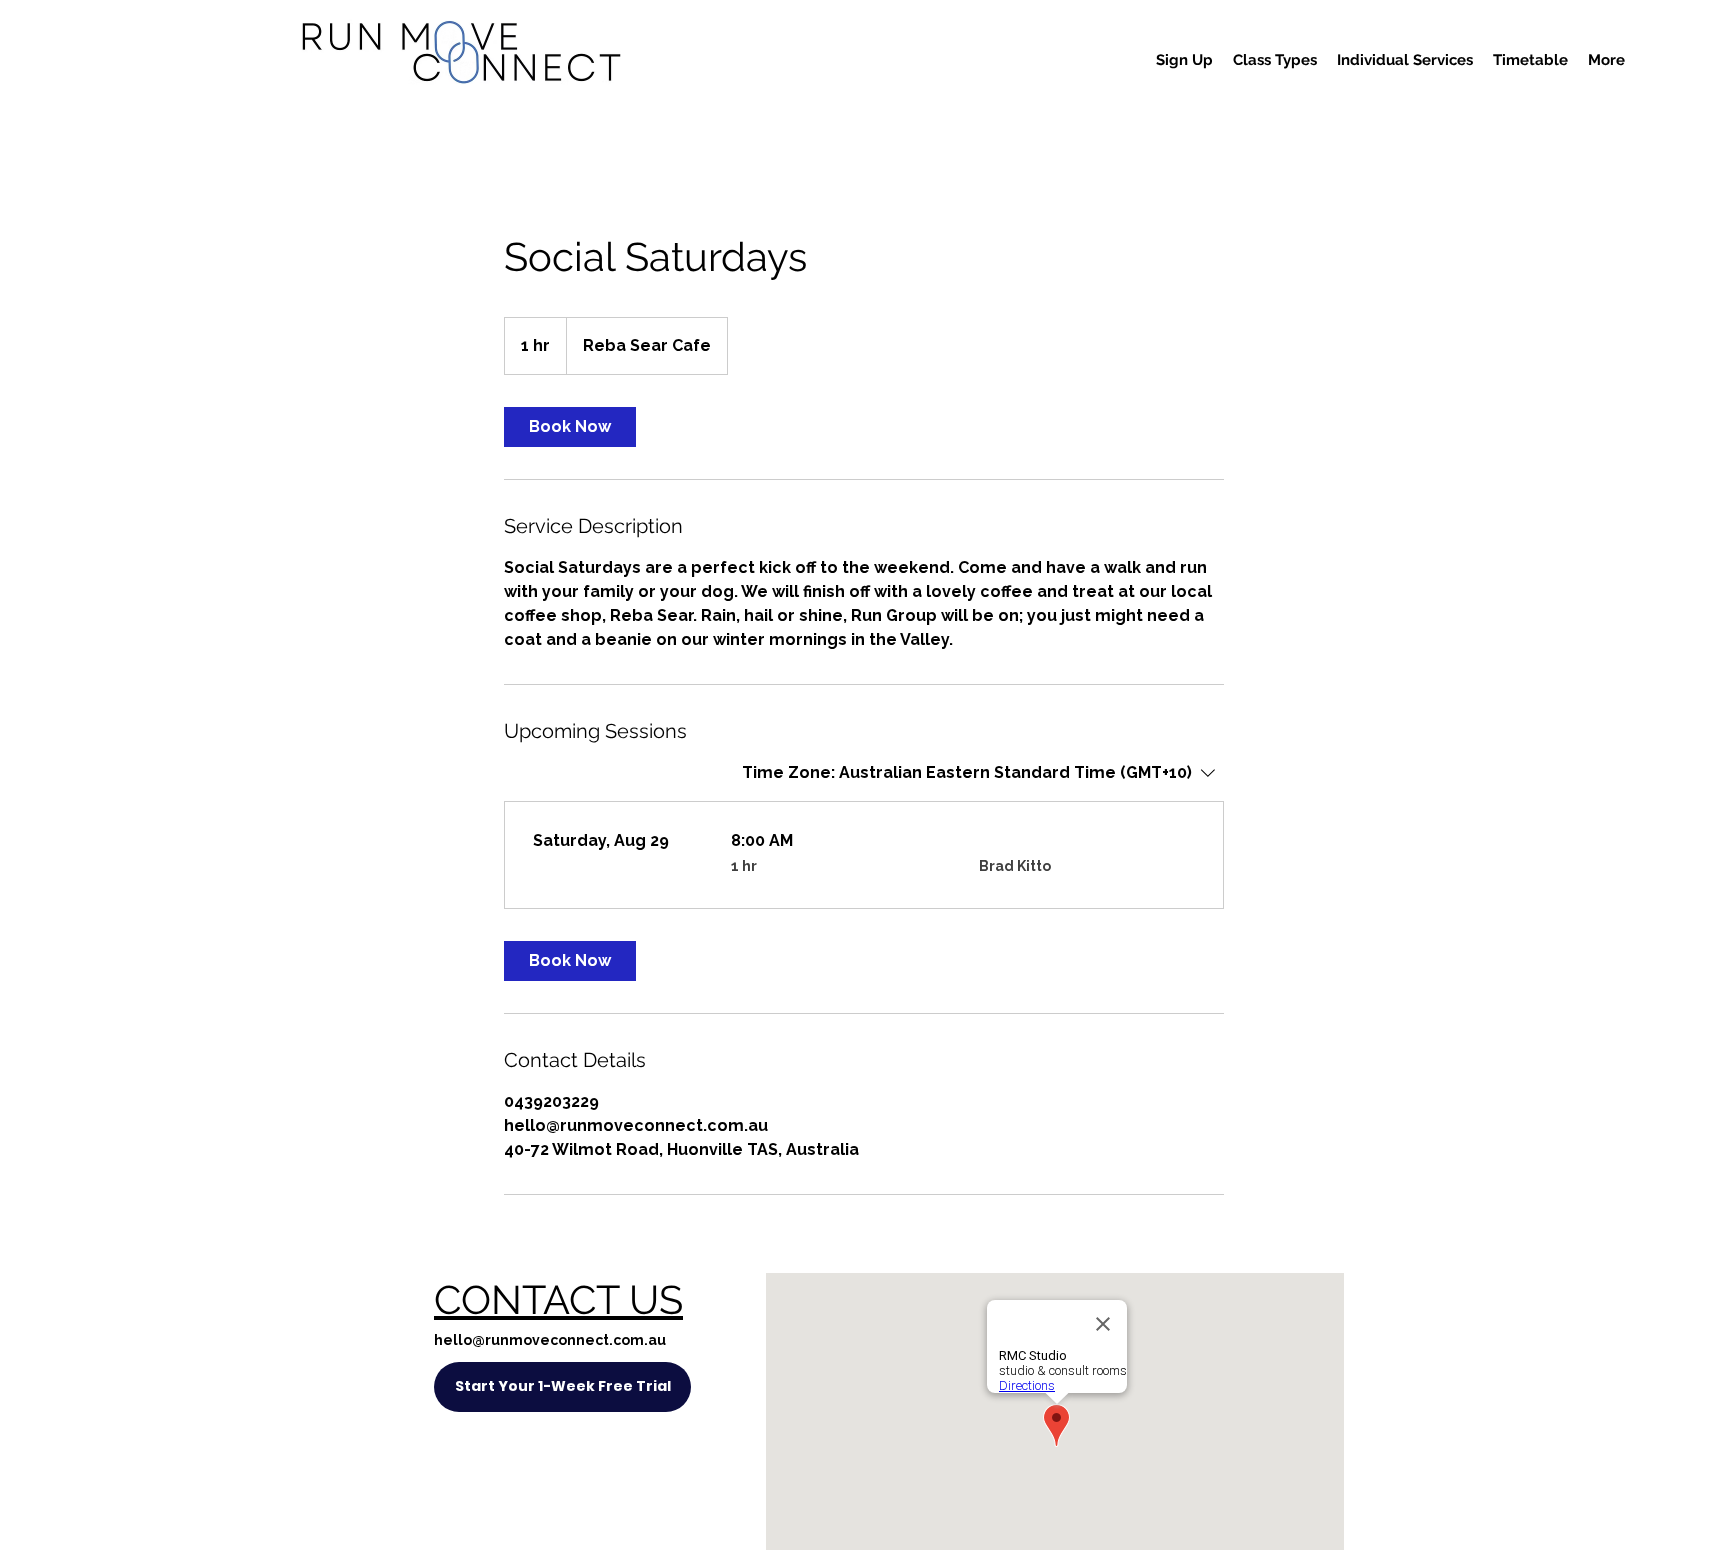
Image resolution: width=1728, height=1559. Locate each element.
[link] (570, 427)
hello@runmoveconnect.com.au (550, 1340)
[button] (1184, 60)
